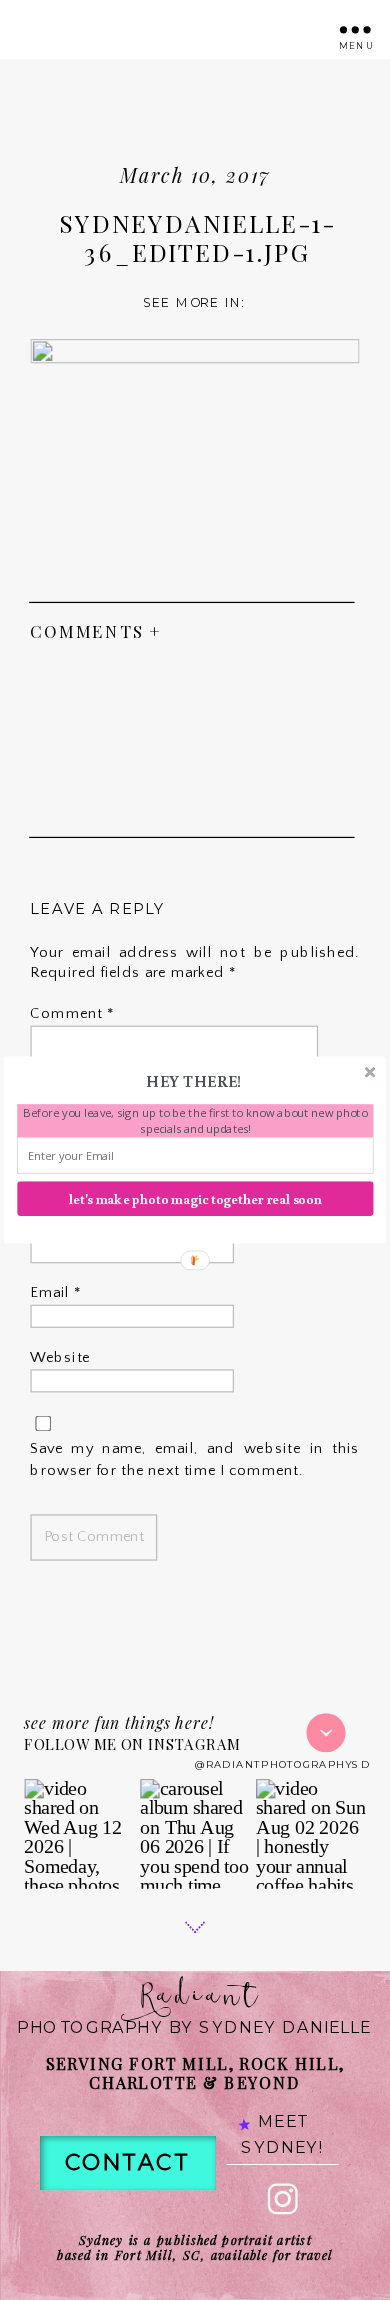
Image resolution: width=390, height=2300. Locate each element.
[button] (194, 1081)
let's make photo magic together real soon (196, 1199)
